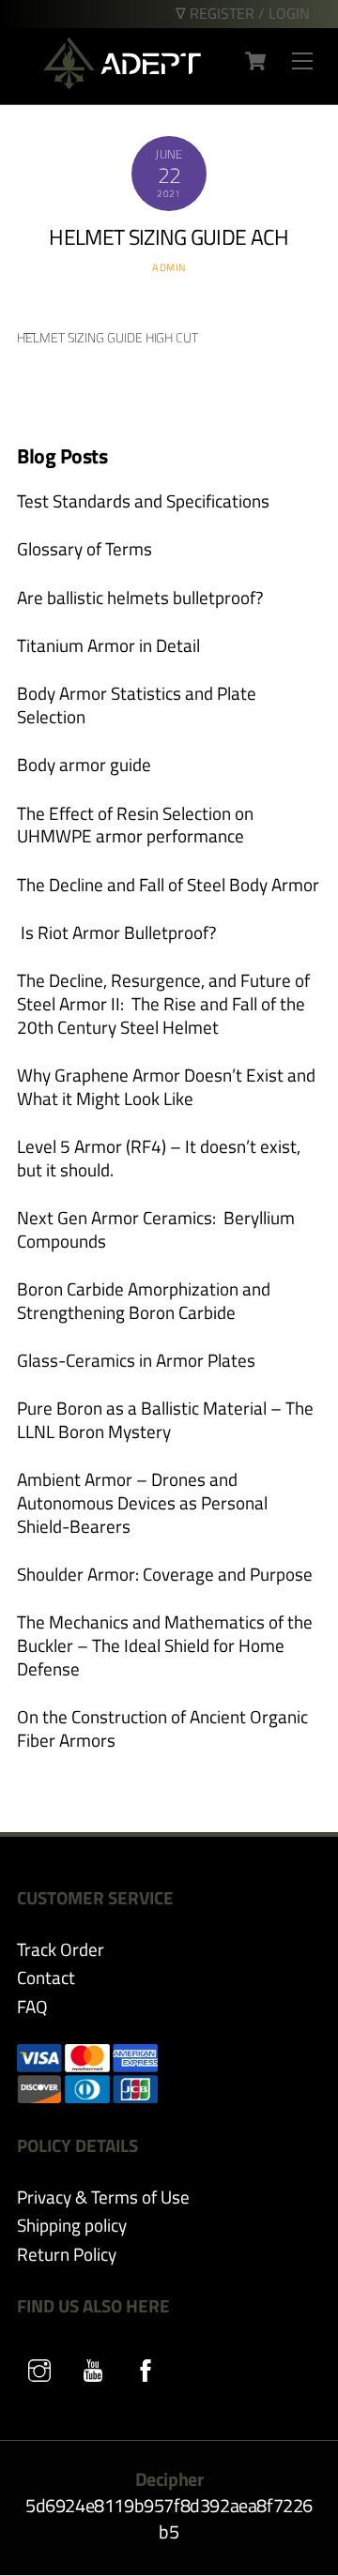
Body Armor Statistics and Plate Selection (137, 705)
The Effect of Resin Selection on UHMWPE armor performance (135, 825)
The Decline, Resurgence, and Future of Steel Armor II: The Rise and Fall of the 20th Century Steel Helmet (163, 1004)
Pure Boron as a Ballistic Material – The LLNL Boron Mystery (165, 1420)
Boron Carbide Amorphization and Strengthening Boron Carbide (144, 1301)
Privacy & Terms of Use (103, 2197)
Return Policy (67, 2254)
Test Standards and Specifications (143, 501)
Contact (46, 1977)
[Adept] (122, 81)
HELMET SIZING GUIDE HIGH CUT (108, 339)
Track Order (61, 1949)
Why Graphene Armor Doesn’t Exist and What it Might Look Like (166, 1087)
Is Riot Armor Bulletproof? (117, 933)
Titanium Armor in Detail (108, 646)
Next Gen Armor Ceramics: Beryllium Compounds (156, 1229)
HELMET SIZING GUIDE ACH (169, 237)
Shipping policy (72, 2225)
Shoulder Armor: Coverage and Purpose (165, 1575)
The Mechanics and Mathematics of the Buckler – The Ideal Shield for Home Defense (165, 1645)
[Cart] (255, 61)
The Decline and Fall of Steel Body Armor (168, 885)
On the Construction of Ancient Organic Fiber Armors (162, 1728)
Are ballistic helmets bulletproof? (140, 598)
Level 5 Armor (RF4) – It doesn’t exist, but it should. (159, 1158)
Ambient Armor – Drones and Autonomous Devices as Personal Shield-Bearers (142, 1503)
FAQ (32, 2006)
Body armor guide (84, 765)
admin (169, 267)
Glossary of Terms (84, 549)
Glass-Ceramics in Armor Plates (136, 1361)
